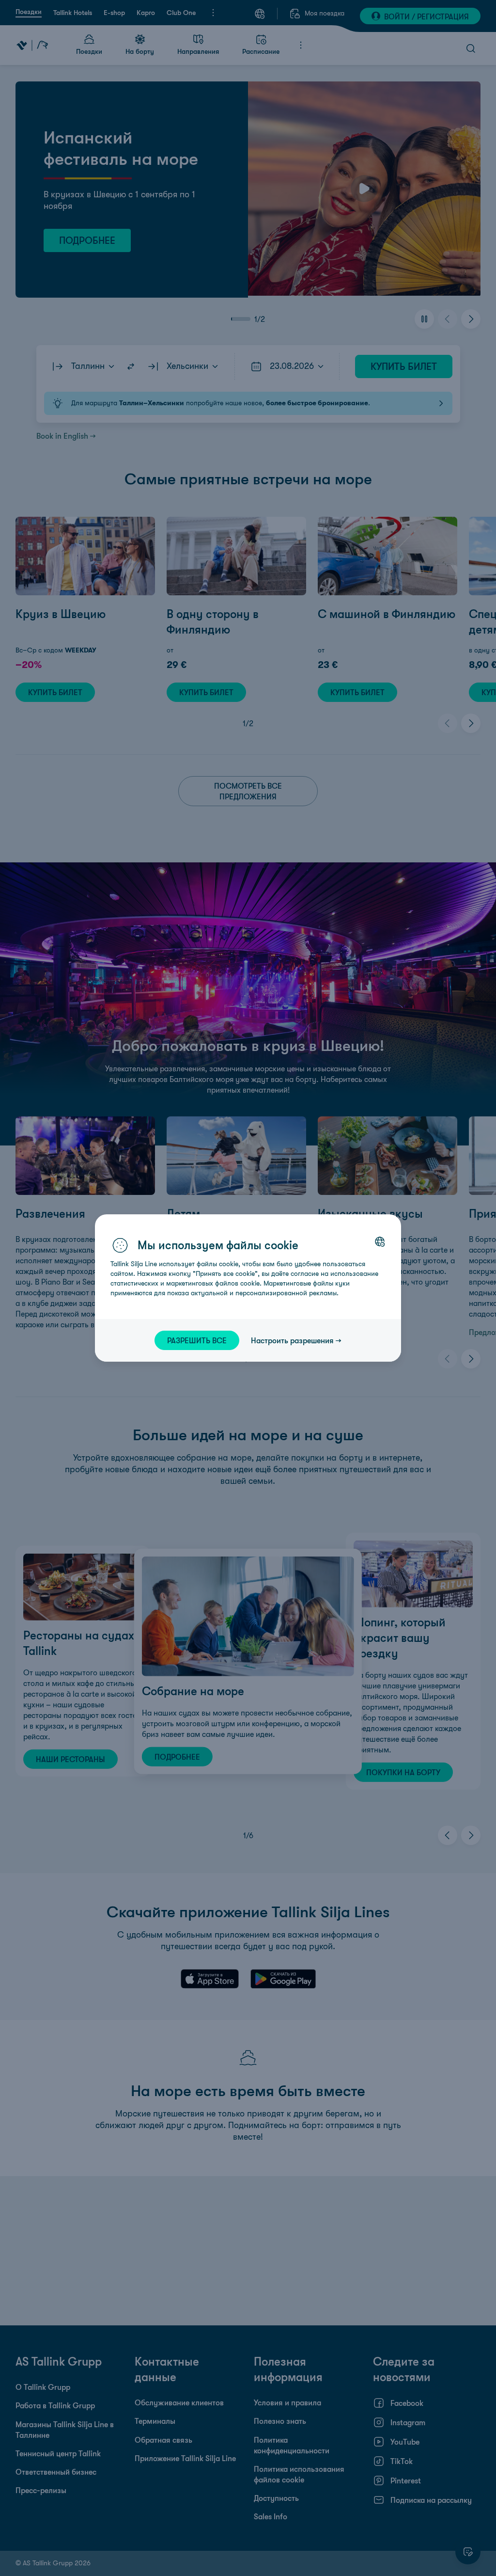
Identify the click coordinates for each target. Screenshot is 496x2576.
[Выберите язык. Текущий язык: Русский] (380, 1241)
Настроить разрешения (292, 1340)
